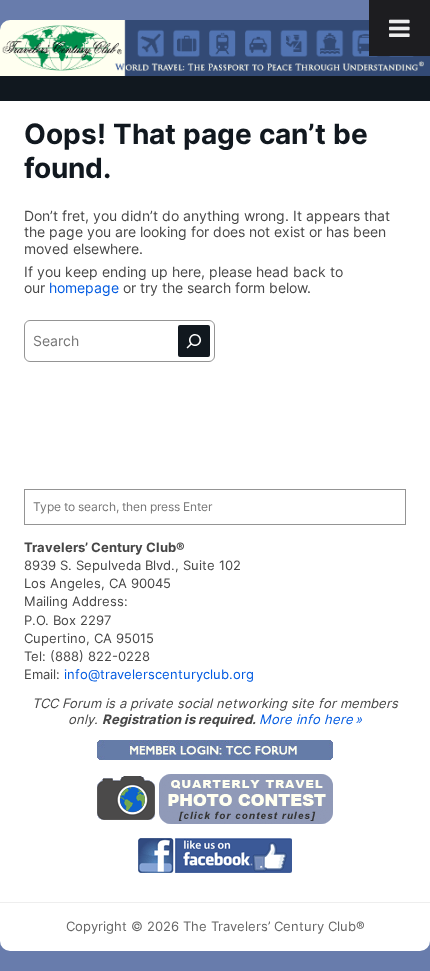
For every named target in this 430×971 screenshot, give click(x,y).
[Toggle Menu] (399, 28)
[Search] (194, 341)
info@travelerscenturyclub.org (159, 674)
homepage (86, 288)
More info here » (310, 719)
